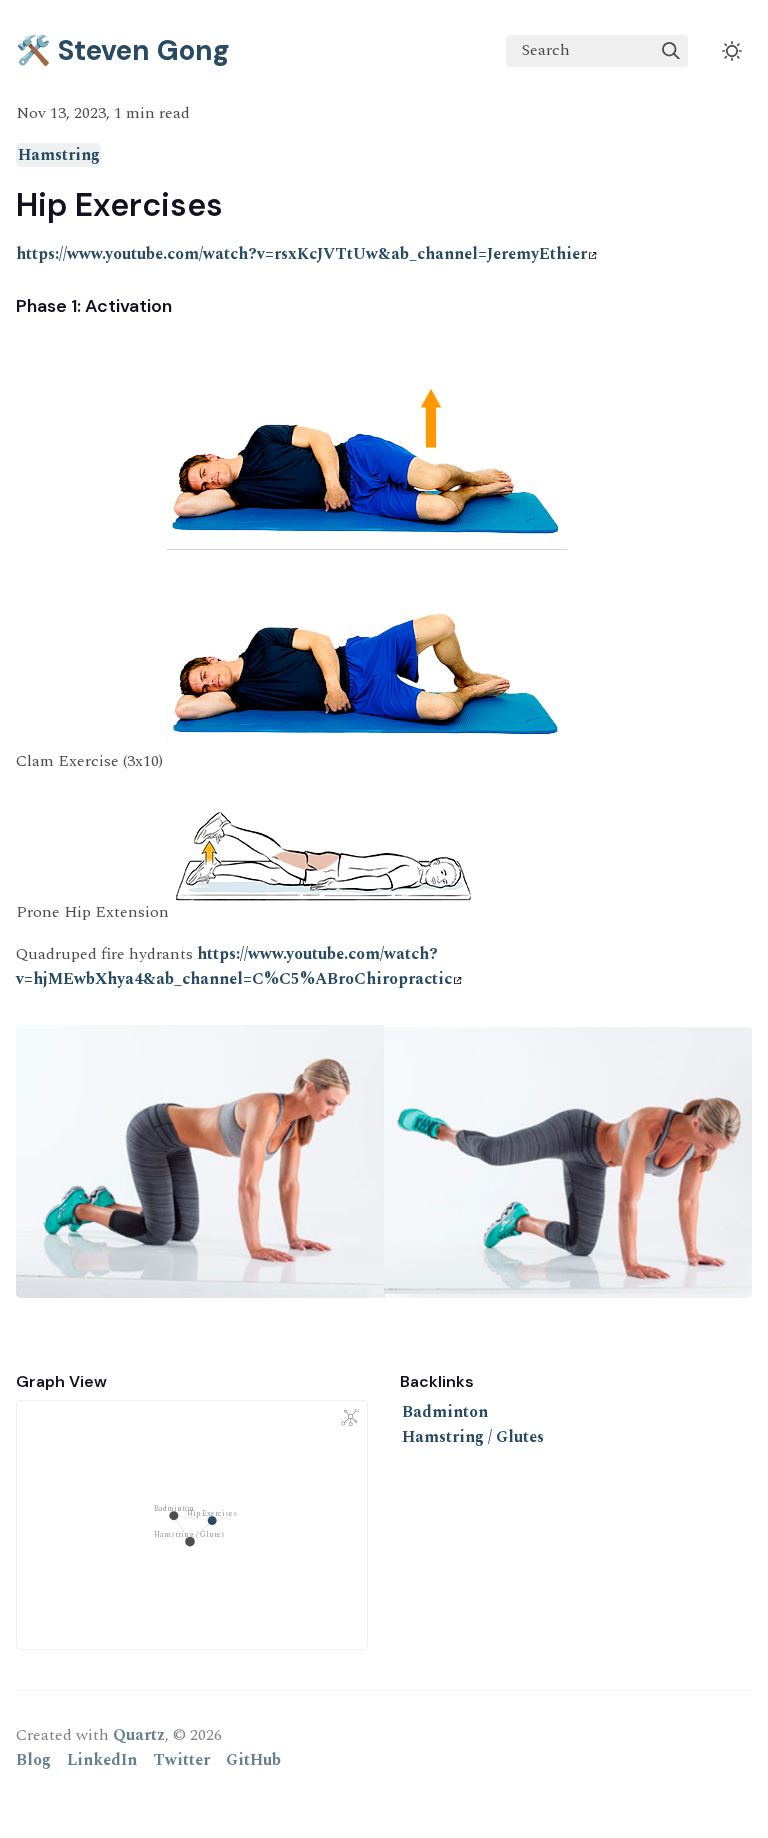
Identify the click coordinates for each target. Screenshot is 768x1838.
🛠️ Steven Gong (123, 50)
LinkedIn (102, 1760)
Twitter (181, 1760)
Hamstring (59, 155)
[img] (671, 51)
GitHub (253, 1760)
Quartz (139, 1735)
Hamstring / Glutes (473, 1437)
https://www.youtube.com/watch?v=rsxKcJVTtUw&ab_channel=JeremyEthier (301, 254)
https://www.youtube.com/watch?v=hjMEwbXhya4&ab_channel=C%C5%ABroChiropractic (234, 967)
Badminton (445, 1412)
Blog (33, 1760)
